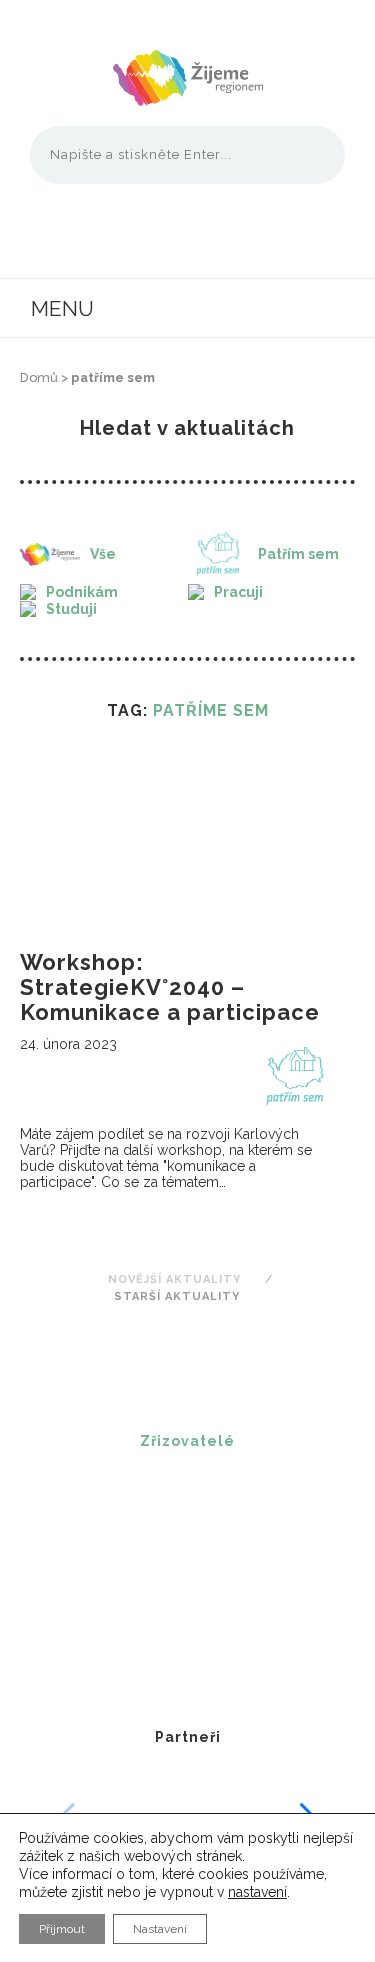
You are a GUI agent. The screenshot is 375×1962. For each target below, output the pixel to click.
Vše (103, 554)
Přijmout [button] (62, 1929)
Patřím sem (298, 554)
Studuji (71, 609)
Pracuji (238, 592)
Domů (39, 377)
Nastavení (160, 1929)
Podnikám (82, 592)
